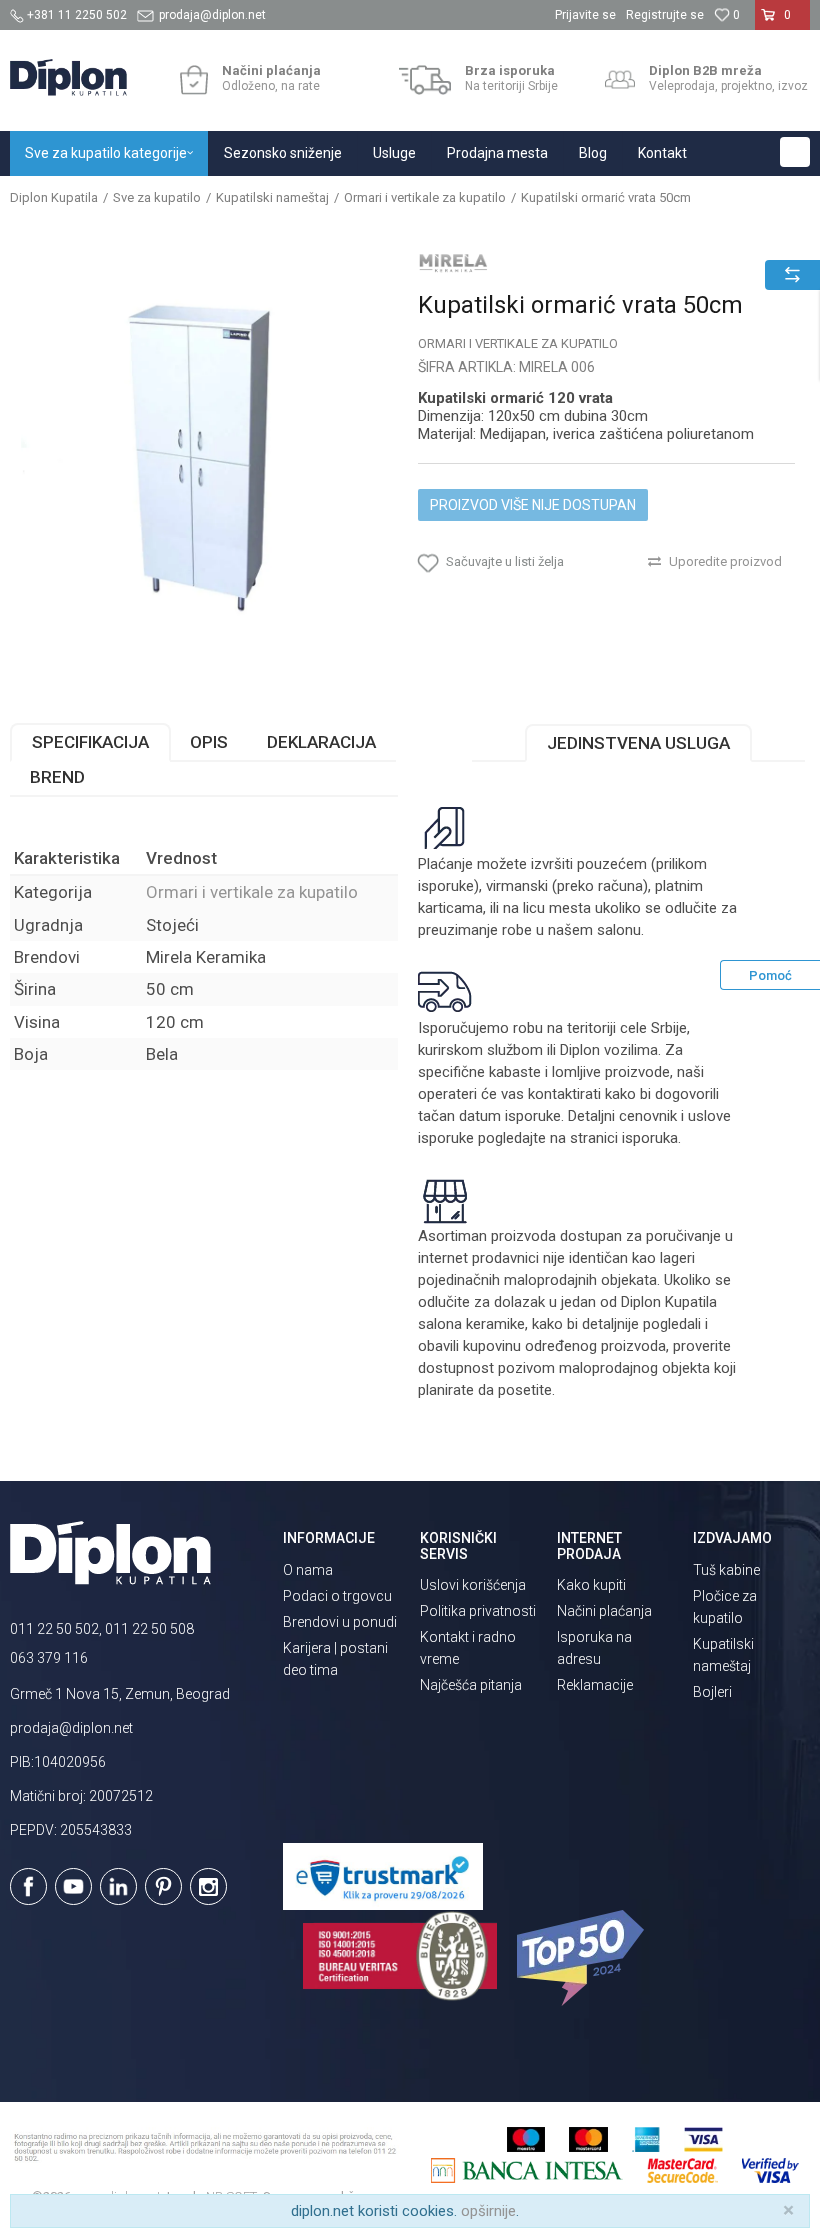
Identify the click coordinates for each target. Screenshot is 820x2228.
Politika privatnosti (478, 1611)
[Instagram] (208, 1886)
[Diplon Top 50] (583, 1958)
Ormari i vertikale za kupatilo (425, 197)
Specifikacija (90, 742)
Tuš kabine (726, 1570)
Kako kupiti (591, 1585)
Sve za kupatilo (157, 197)
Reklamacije (595, 1685)
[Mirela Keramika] (453, 263)
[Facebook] (28, 1886)
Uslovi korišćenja (473, 1585)
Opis (209, 742)
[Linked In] (118, 1886)
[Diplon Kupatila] (68, 77)
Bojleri (712, 1692)
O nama (308, 1570)
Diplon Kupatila (54, 197)
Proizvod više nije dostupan (533, 505)
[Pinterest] (163, 1886)
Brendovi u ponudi (340, 1622)
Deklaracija (321, 742)
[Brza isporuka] (425, 80)
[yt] (73, 1886)
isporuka (650, 1138)
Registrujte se (665, 15)
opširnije (488, 2211)
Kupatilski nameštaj (272, 197)
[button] (795, 152)
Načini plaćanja (604, 1611)
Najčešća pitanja (471, 1685)
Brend (57, 777)
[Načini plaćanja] (193, 80)
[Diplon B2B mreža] (620, 80)
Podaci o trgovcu (337, 1596)
